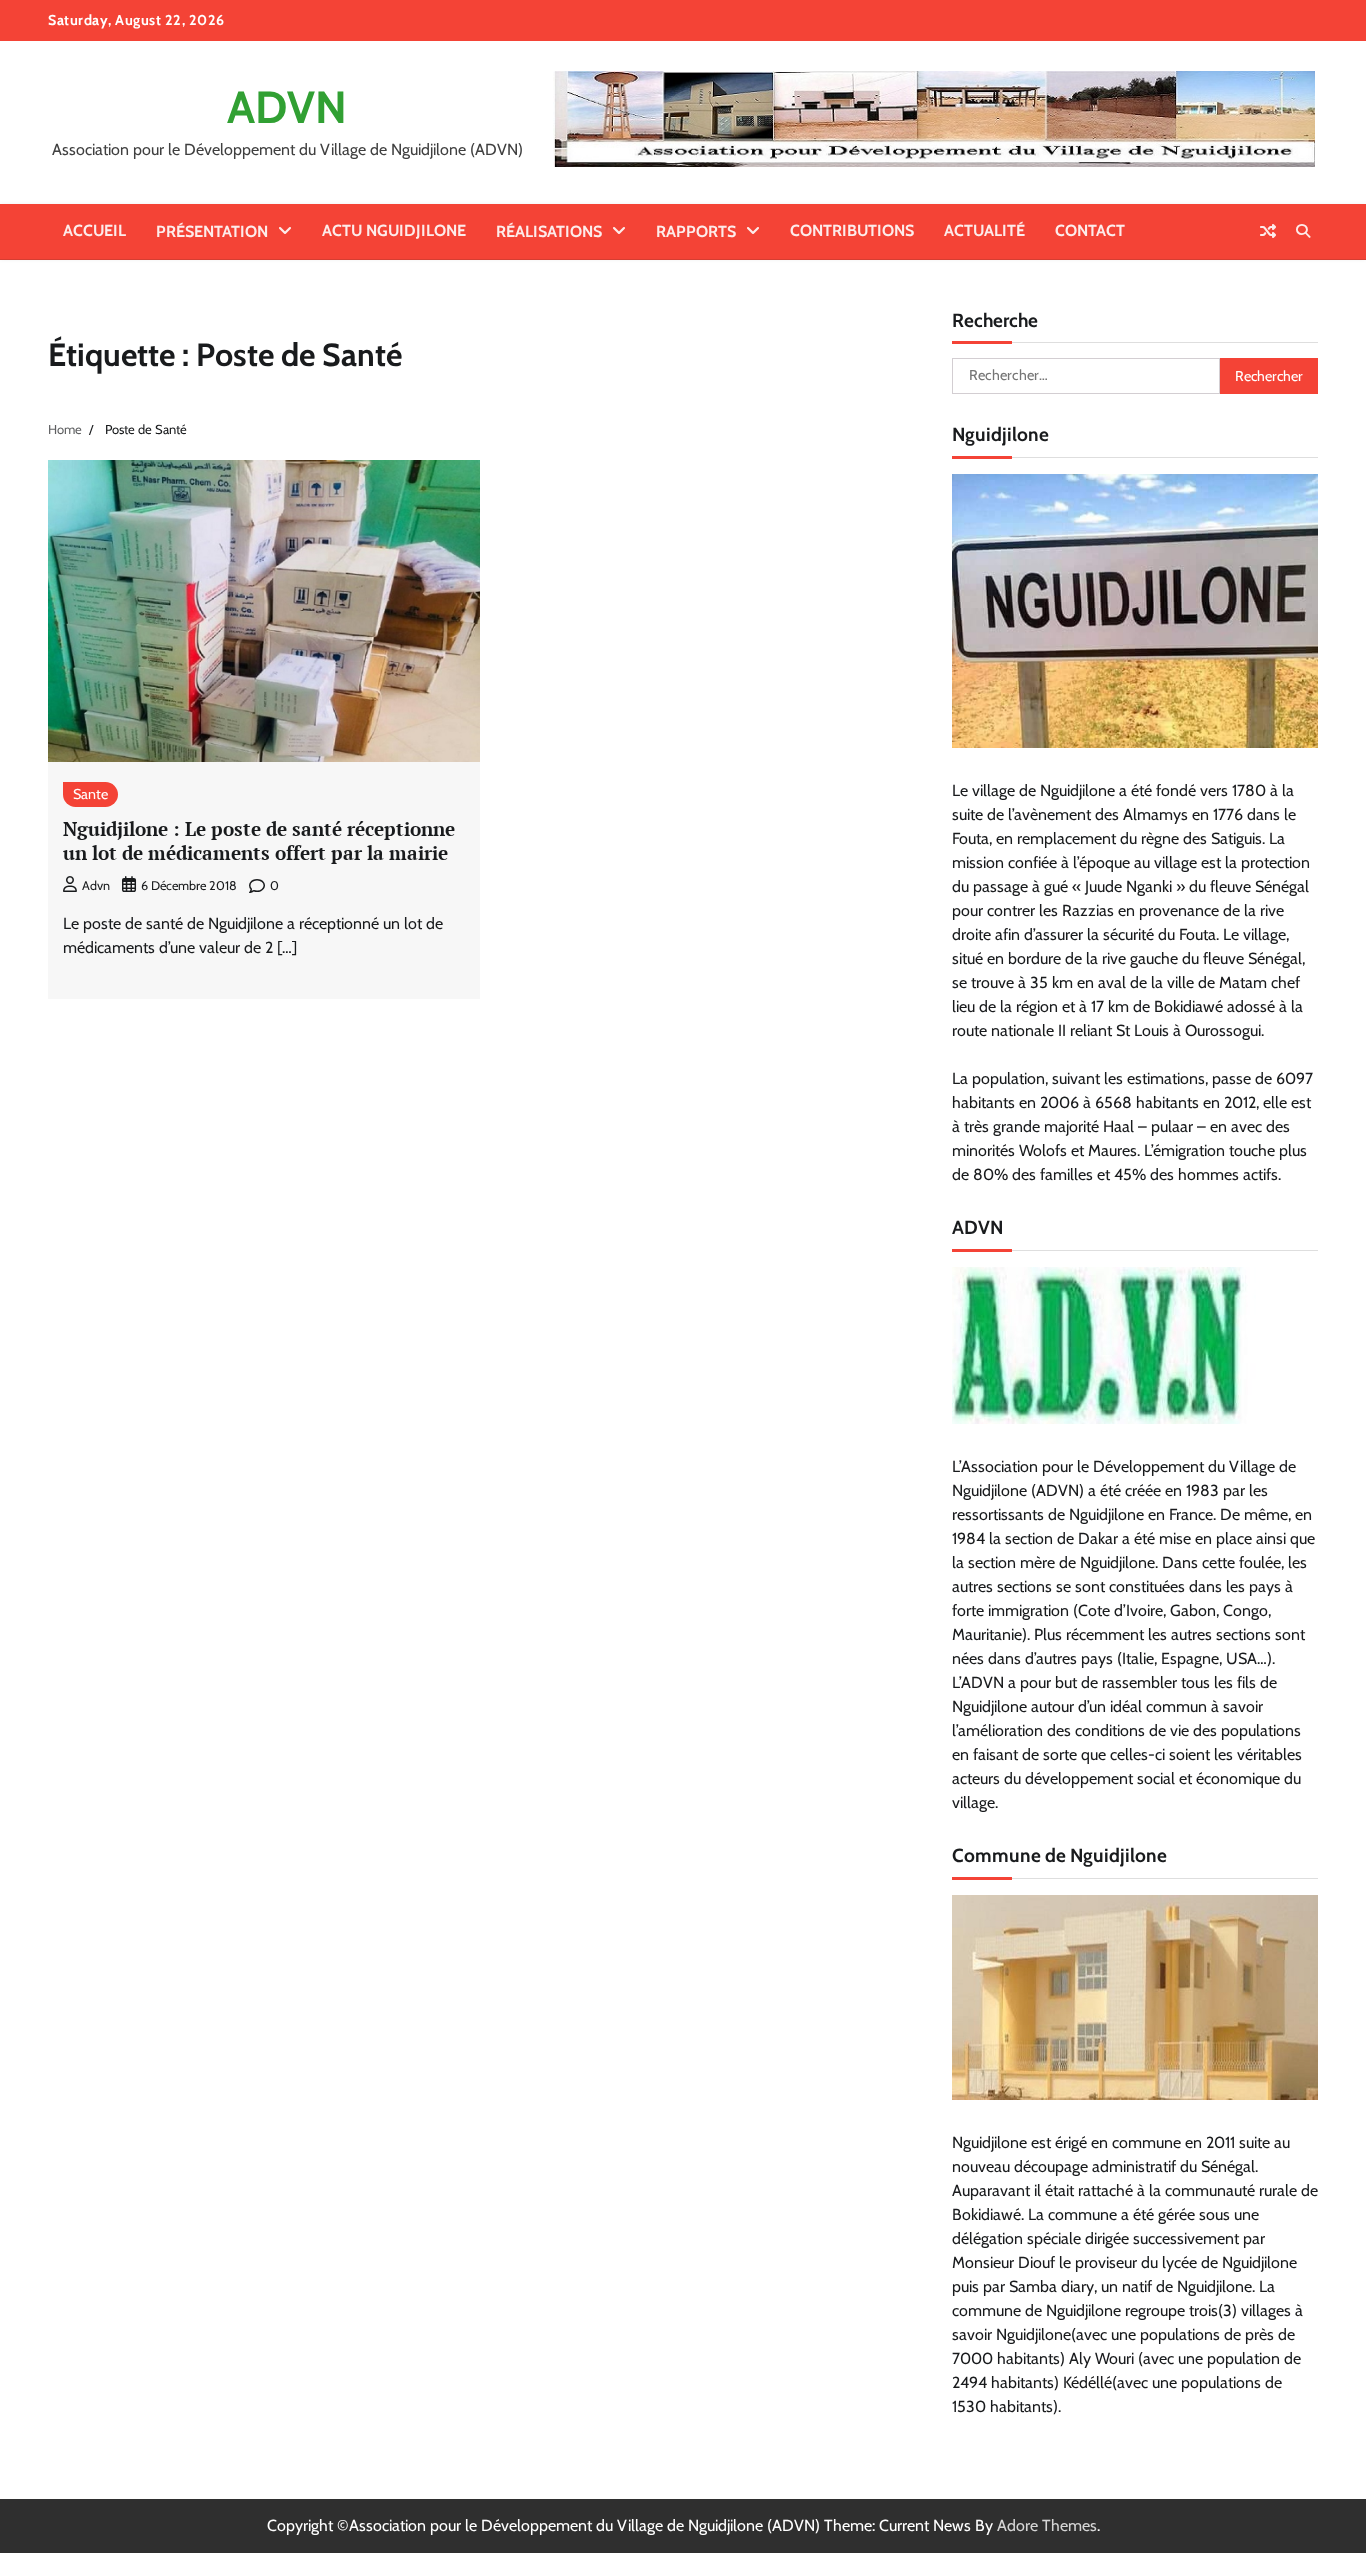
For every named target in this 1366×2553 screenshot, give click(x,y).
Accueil (94, 230)
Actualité (984, 230)
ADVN (287, 107)
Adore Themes (1047, 2525)
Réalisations (549, 231)
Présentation (212, 231)
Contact (1090, 230)
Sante (90, 794)
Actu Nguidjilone (394, 230)
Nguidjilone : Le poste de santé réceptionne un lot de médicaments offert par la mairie (259, 841)
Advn (96, 885)
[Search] (1303, 231)
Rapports (696, 231)
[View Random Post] (1268, 231)
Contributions (852, 230)
